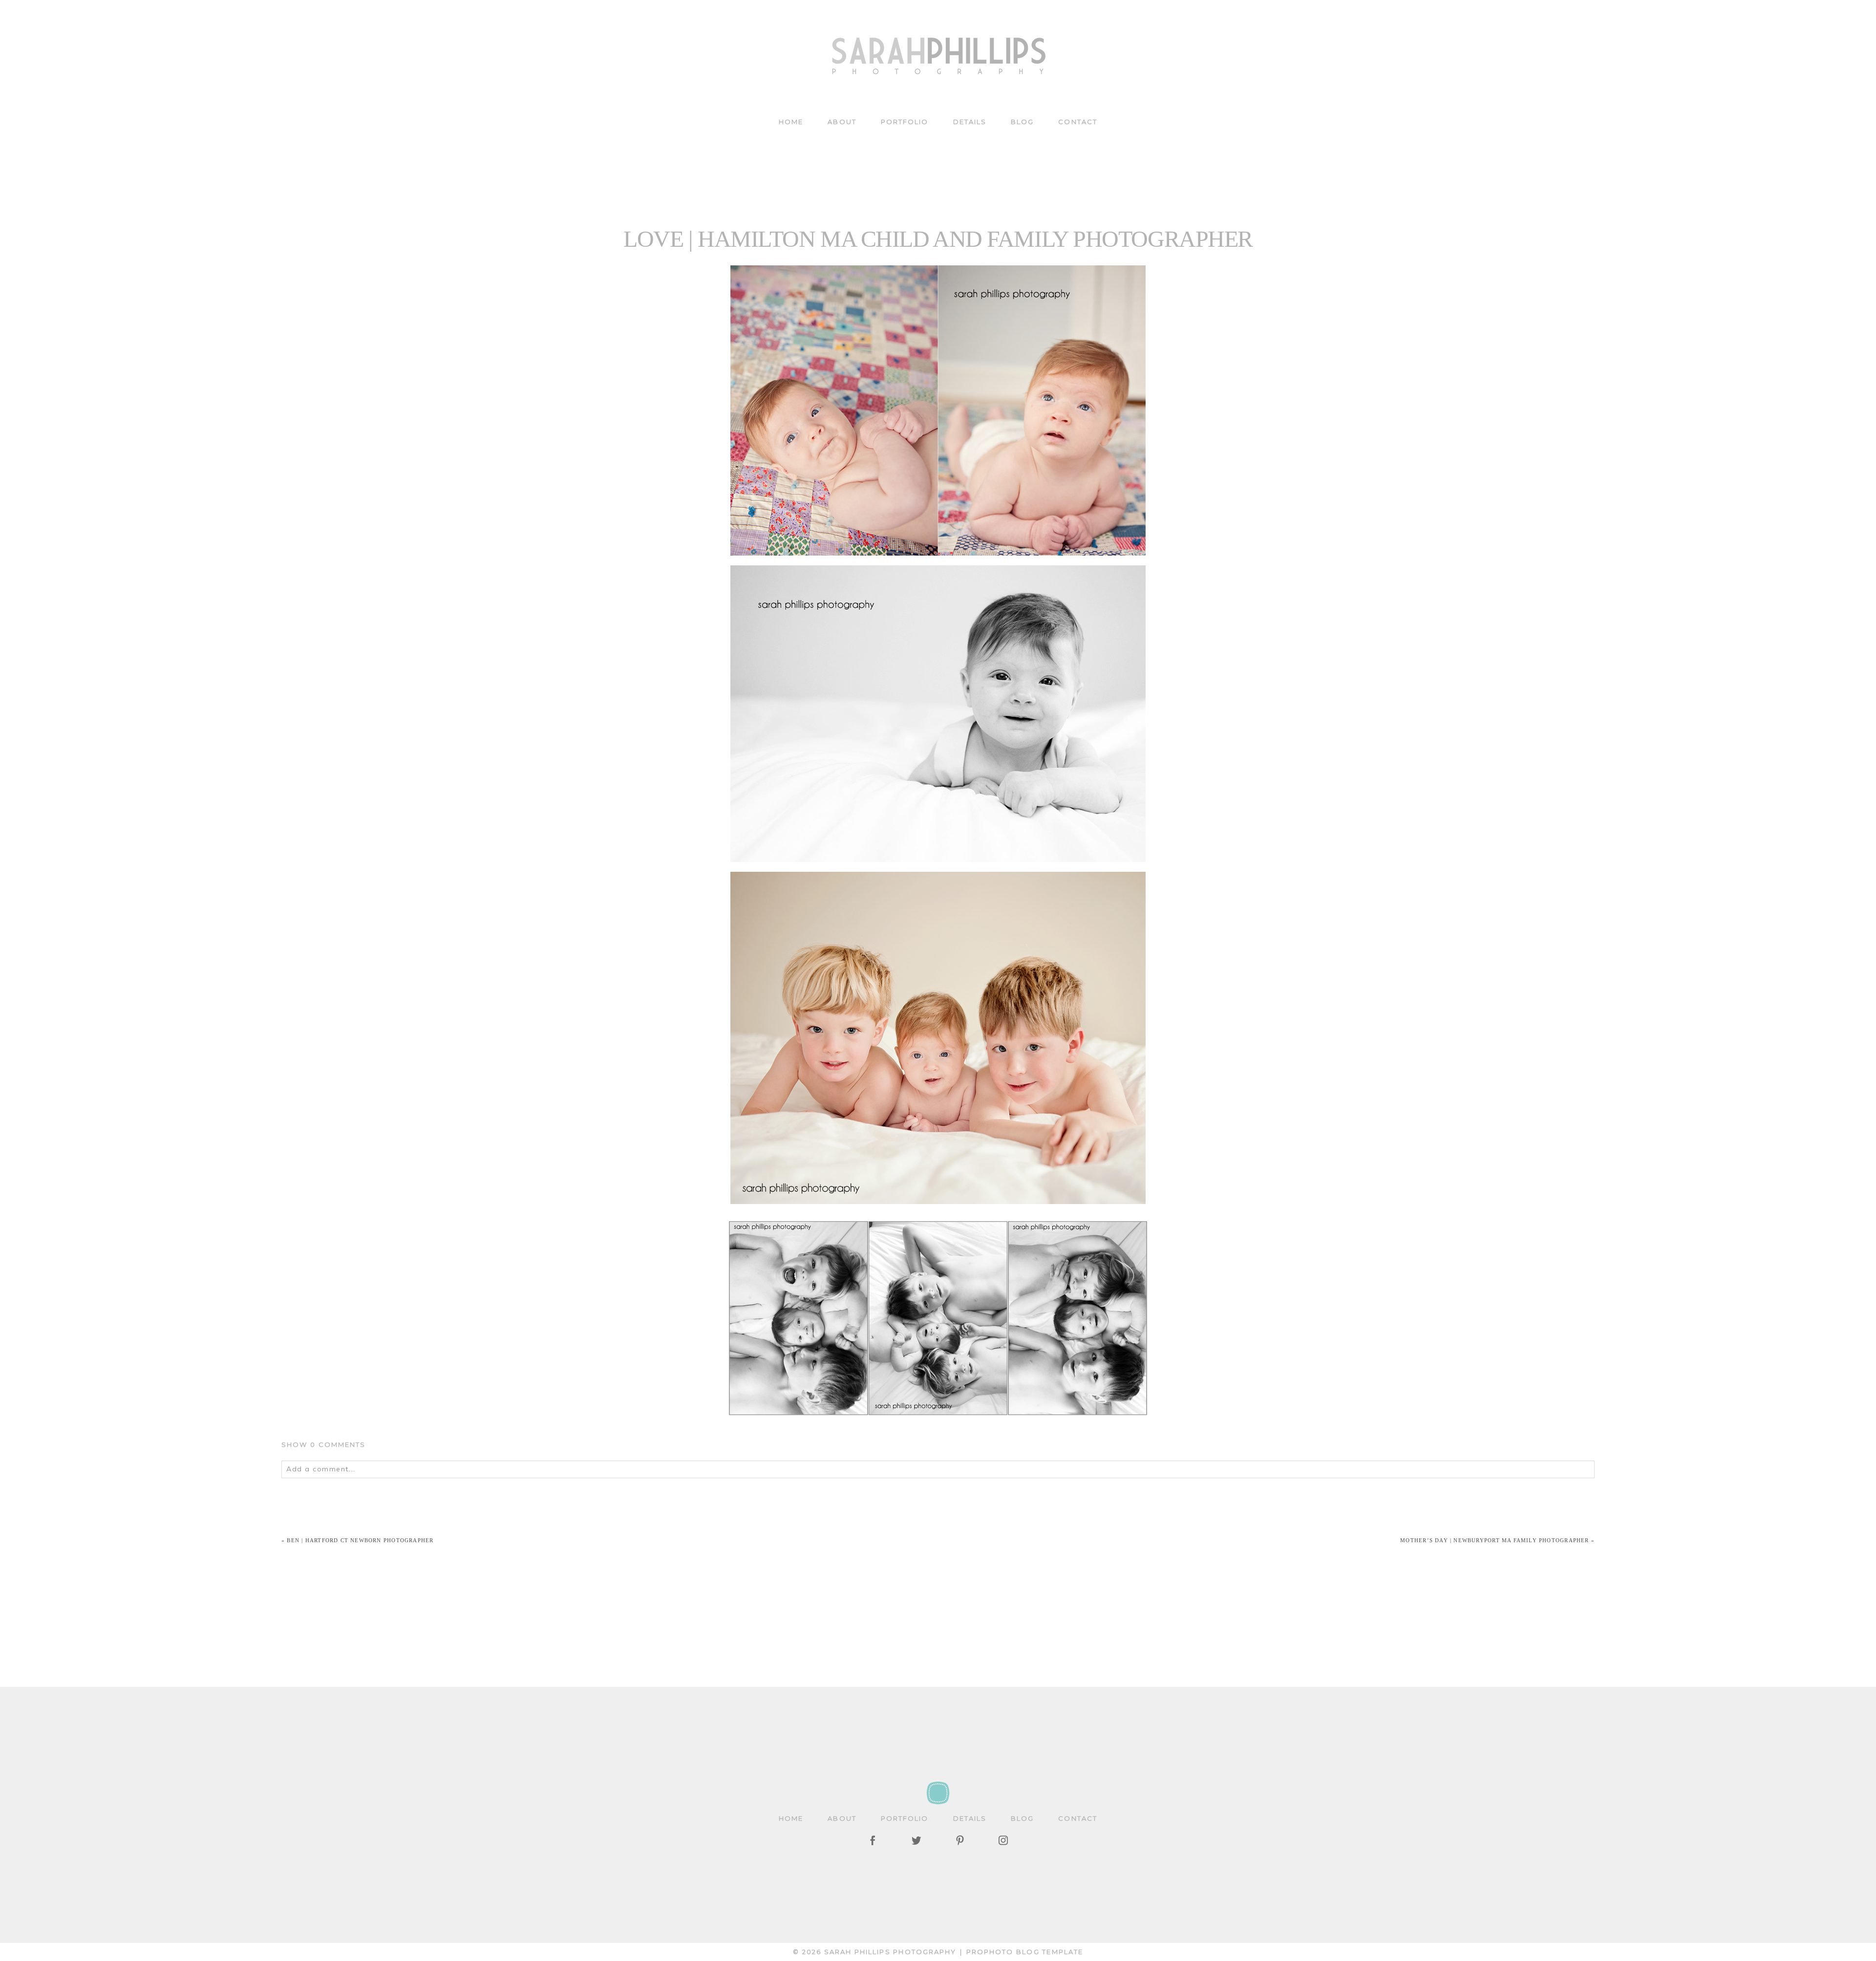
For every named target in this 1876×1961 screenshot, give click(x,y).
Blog (1022, 122)
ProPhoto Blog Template (1025, 1952)
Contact (1078, 122)
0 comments (324, 1444)
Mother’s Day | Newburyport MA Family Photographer (1494, 1540)
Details (970, 122)
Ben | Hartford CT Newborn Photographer (360, 1540)
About (842, 122)
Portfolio (905, 122)
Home (791, 122)
